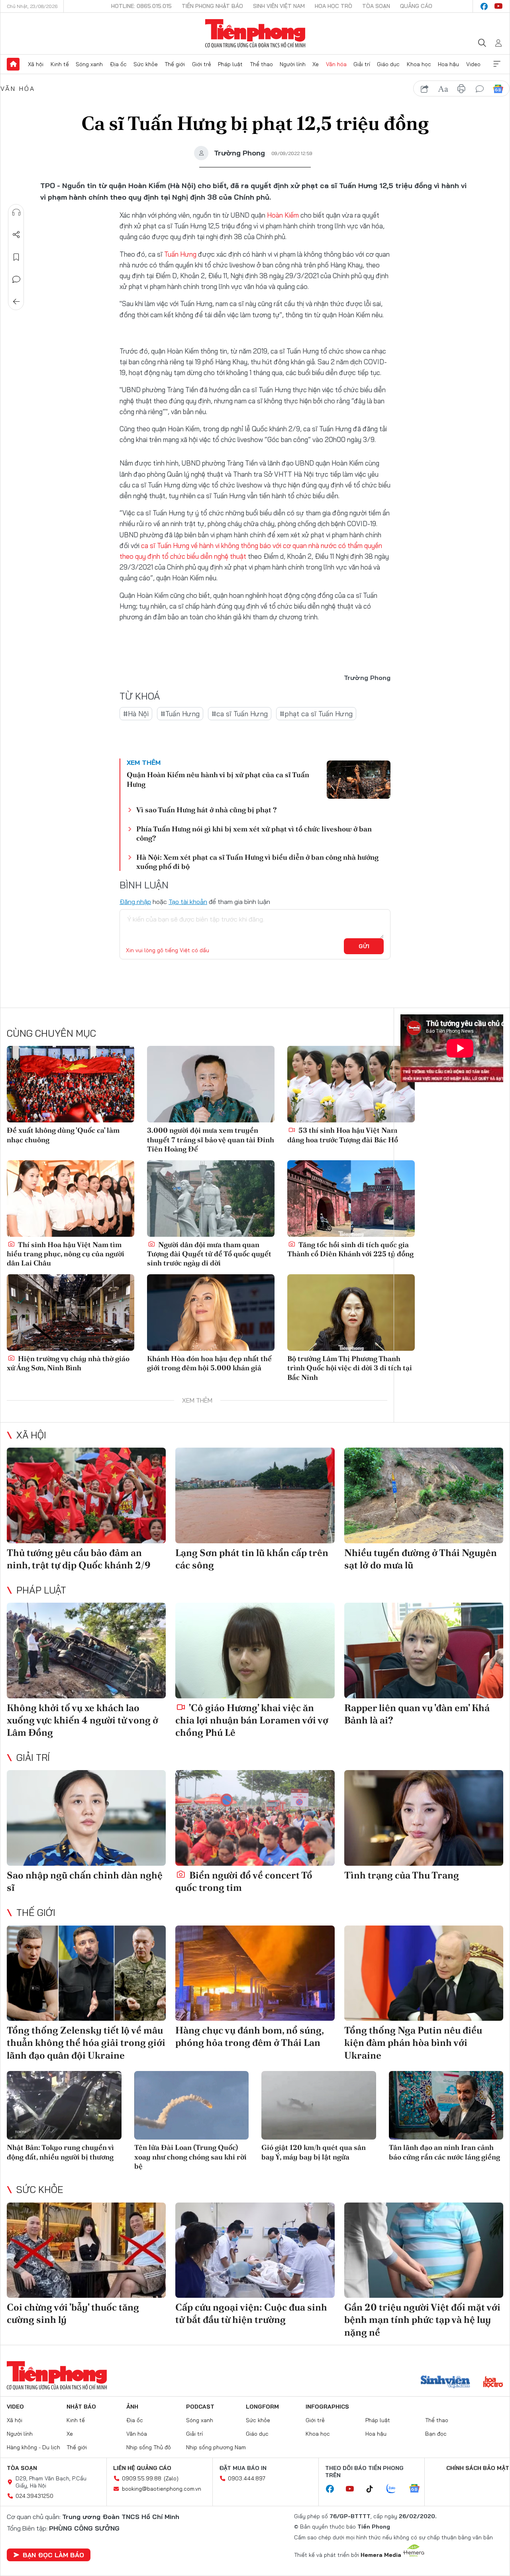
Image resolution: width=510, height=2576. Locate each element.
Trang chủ (13, 64)
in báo (461, 89)
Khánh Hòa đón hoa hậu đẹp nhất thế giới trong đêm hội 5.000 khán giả (209, 1363)
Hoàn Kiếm (283, 215)
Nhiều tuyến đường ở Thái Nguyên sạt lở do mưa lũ (421, 1559)
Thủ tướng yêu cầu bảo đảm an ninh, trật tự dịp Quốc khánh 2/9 (79, 1559)
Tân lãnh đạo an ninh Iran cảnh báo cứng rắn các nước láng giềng (444, 2152)
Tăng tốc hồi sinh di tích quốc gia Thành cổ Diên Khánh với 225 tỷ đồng (350, 1249)
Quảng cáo (416, 6)
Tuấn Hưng (180, 254)
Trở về (16, 302)
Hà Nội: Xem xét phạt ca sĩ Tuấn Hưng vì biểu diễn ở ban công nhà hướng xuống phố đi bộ (257, 862)
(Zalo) (171, 2478)
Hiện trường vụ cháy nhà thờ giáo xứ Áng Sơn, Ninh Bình (68, 1363)
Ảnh (132, 2407)
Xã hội (36, 64)
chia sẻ (425, 89)
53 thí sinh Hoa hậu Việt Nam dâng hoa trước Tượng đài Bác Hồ (343, 1135)
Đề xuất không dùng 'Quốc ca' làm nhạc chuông (63, 1135)
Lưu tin (16, 257)
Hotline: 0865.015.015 (141, 6)
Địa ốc (118, 64)
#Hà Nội (136, 714)
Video (473, 64)
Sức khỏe (146, 64)
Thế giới (175, 64)
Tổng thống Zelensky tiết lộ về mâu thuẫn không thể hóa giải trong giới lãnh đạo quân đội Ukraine (86, 2043)
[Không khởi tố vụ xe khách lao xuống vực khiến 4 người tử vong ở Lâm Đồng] (86, 1651)
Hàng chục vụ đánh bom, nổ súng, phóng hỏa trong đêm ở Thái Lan (249, 2036)
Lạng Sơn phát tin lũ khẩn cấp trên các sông (252, 1559)
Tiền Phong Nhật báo (212, 6)
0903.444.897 (247, 2478)
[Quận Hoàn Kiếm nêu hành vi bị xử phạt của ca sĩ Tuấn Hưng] (359, 780)
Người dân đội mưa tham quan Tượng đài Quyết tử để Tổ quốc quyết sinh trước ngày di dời (209, 1254)
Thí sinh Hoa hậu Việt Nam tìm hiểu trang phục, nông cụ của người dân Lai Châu (66, 1254)
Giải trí (362, 64)
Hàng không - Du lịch (33, 2447)
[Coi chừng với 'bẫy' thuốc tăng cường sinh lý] (86, 2250)
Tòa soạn (376, 6)
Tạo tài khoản (188, 902)
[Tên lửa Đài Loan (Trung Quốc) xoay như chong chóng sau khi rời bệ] (192, 2105)
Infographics (327, 2407)
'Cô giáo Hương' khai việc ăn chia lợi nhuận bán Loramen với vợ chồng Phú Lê (252, 1720)
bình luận (480, 89)
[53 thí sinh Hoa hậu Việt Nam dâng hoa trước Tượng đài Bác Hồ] (351, 1084)
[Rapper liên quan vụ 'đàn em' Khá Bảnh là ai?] (424, 1651)
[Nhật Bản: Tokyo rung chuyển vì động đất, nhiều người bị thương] (64, 2105)
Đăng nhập (135, 902)
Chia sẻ (16, 235)
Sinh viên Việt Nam (279, 6)
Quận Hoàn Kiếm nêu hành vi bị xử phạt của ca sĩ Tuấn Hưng (218, 779)
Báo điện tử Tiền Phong (255, 33)
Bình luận (16, 279)
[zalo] (395, 2489)
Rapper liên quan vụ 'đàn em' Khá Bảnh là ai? (417, 1714)
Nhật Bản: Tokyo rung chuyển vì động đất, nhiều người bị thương (60, 2152)
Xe (316, 64)
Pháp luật (230, 64)
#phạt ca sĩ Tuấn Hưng (316, 714)
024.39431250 (34, 2496)
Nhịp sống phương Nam (216, 2447)
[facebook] (484, 6)
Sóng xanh (89, 64)
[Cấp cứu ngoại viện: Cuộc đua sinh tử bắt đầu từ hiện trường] (255, 2250)
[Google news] (418, 2489)
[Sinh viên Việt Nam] (445, 2383)
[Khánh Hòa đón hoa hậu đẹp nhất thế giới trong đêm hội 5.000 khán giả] (211, 1313)
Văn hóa (336, 64)
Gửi (364, 946)
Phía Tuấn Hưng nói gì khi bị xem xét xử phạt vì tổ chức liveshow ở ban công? (254, 833)
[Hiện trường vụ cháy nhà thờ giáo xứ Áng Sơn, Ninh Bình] (71, 1313)
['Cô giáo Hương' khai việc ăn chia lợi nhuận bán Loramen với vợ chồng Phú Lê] (255, 1651)
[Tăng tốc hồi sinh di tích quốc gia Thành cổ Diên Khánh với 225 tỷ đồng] (351, 1199)
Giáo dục (388, 64)
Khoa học (419, 64)
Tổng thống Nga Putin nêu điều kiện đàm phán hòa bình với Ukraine (413, 2043)
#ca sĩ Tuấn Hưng (240, 714)
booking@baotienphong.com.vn (162, 2489)
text (443, 89)
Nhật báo (81, 2407)
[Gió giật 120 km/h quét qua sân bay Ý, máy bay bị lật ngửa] (319, 2105)
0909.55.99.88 (142, 2478)
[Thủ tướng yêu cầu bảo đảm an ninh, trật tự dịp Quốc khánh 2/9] (86, 1495)
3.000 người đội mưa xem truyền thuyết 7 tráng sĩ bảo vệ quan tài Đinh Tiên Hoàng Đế (211, 1140)
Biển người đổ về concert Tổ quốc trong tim (244, 1881)
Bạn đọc (436, 2434)
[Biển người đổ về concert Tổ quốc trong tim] (255, 1818)
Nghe (16, 212)
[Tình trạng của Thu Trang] (424, 1818)
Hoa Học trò (333, 6)
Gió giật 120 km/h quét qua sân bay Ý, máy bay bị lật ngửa (314, 2152)
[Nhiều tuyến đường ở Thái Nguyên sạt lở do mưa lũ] (424, 1495)
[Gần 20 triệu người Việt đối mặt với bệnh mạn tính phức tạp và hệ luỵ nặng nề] (424, 2250)
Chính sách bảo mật (478, 2468)
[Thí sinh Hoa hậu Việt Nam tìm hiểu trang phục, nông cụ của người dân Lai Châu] (71, 1199)
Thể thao (261, 64)
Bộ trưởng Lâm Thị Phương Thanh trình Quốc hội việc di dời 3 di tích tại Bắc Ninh (350, 1368)
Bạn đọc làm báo (53, 2555)
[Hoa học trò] (493, 2383)
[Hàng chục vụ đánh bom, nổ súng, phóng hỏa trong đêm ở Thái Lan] (255, 1973)
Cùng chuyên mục (51, 1033)
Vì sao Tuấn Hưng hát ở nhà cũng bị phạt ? (206, 810)
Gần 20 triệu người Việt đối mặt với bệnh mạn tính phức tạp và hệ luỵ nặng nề (422, 2320)
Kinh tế (60, 64)
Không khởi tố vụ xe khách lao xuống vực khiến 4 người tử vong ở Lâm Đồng (82, 1720)
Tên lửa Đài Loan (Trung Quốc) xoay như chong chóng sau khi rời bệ (190, 2157)
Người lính (293, 64)
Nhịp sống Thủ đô (149, 2447)
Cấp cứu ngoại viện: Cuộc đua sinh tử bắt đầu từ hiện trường (251, 2313)
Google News (498, 89)
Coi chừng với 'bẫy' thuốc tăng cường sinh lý (73, 2313)
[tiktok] (374, 2489)
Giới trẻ (202, 64)
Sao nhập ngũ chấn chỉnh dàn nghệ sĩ (85, 1881)
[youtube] (498, 6)
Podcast (200, 2407)
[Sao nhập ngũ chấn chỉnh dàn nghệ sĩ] (86, 1818)
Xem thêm (497, 64)
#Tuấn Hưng (180, 714)
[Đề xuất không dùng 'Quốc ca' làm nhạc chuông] (71, 1084)
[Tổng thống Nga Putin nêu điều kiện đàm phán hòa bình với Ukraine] (424, 1973)
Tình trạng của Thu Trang (402, 1875)
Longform (262, 2407)
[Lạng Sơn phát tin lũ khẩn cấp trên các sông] (255, 1495)
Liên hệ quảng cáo (142, 2468)
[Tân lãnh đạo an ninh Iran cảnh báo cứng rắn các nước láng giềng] (446, 2105)
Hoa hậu (448, 64)
